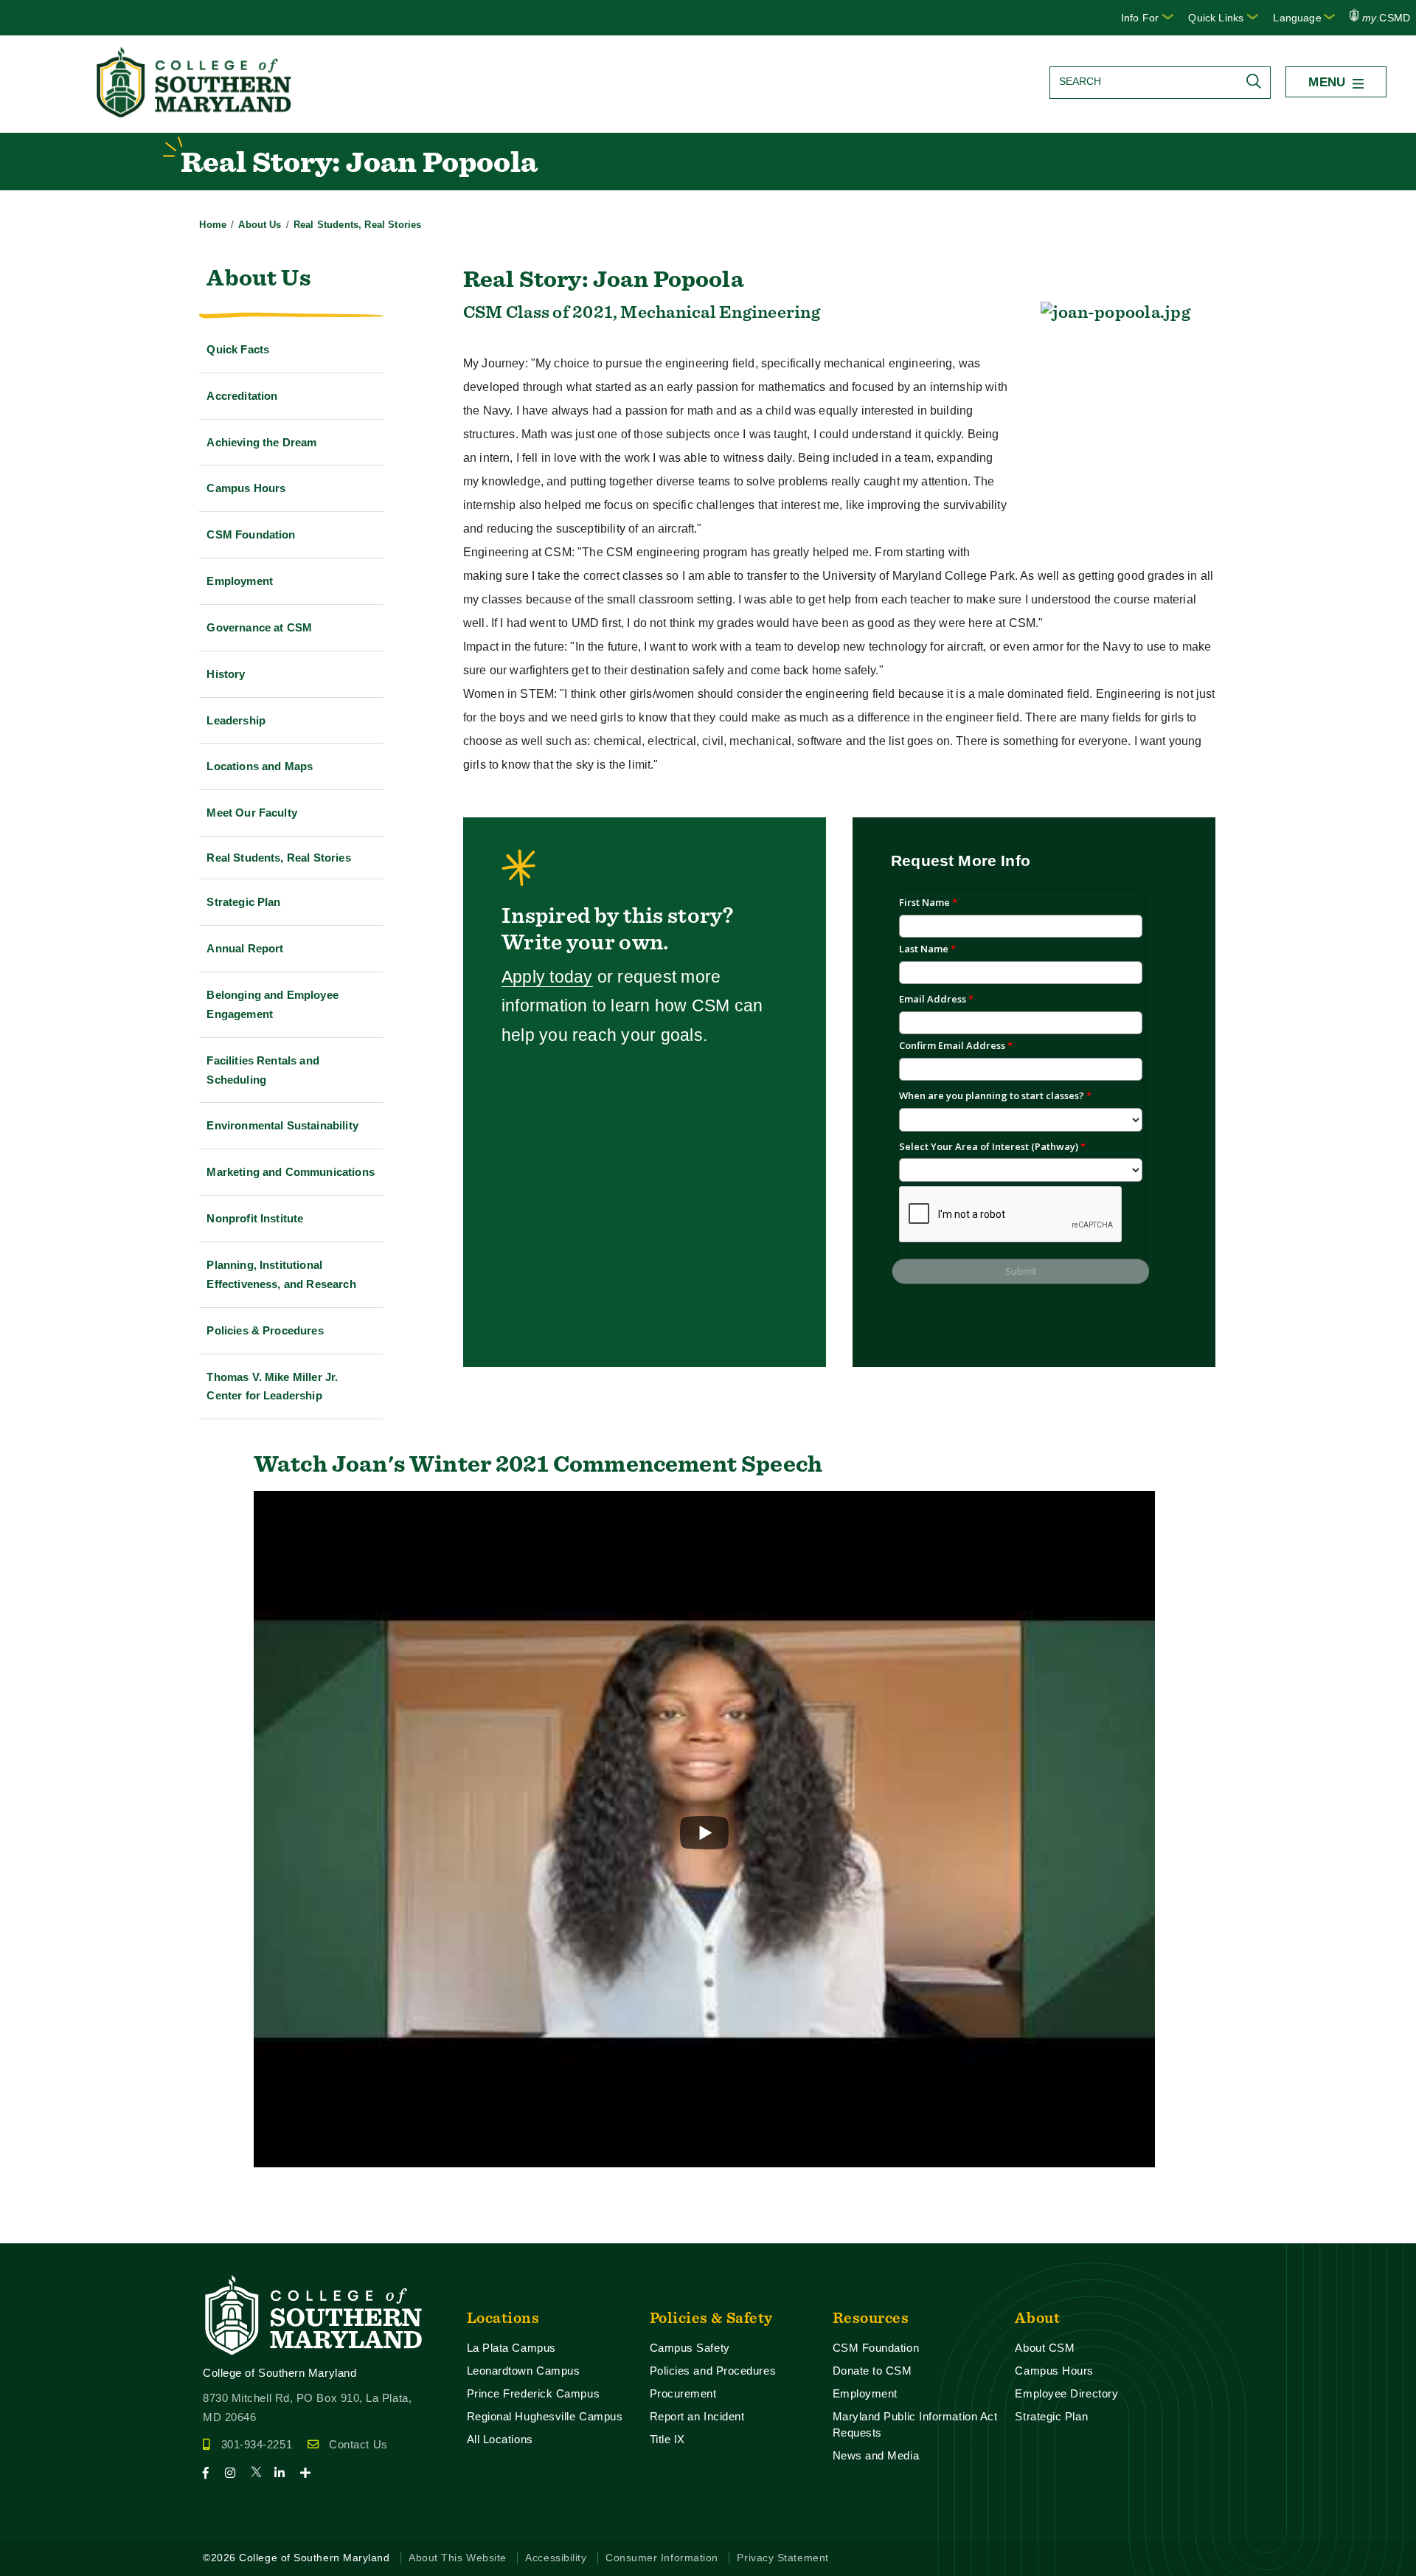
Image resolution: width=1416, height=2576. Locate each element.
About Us (260, 225)
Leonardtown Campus (524, 2371)
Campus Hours (1054, 2371)
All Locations (500, 2439)
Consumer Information (662, 2558)
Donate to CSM (872, 2371)
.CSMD (1386, 18)
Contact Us (358, 2444)
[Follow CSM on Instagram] (236, 2473)
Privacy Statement (782, 2558)
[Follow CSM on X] (261, 2473)
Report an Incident (697, 2416)
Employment (865, 2393)
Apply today (547, 977)
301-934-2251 (257, 2444)
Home (213, 225)
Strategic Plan (1051, 2416)
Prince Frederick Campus (534, 2393)
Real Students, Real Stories (357, 225)
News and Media (876, 2455)
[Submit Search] (1257, 81)
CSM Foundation (876, 2348)
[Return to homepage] (195, 113)
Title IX (667, 2439)
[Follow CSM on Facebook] (212, 2473)
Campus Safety (690, 2348)
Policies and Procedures (713, 2371)
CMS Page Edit (41, 2231)
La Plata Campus (511, 2348)
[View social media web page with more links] (310, 2473)
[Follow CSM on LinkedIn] (286, 2473)
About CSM (1045, 2348)
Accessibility (556, 2558)
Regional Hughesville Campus (545, 2416)
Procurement (683, 2393)
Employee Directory (1066, 2393)
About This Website (458, 2558)
